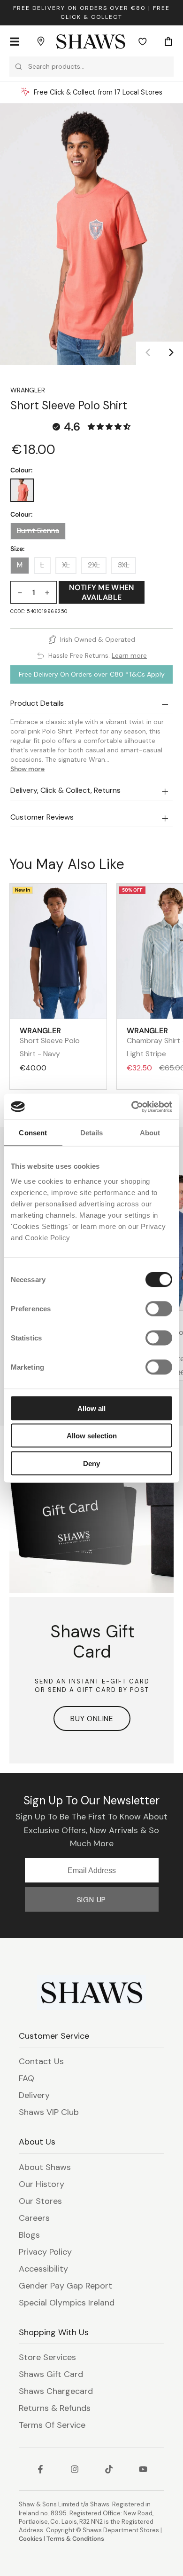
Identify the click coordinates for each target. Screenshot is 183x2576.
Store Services (47, 2357)
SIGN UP (92, 1900)
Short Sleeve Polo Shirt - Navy (50, 1042)
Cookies (30, 2539)
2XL (94, 565)
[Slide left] (148, 353)
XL (66, 565)
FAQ (27, 2078)
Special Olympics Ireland (67, 2303)
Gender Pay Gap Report (65, 2286)
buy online (92, 1719)
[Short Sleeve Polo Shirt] (22, 490)
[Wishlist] (143, 41)
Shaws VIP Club (49, 2112)
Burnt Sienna (38, 531)
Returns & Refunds (55, 2408)
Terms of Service (52, 2425)
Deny (91, 1463)
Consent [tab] (33, 1133)
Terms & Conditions (75, 2539)
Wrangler (28, 390)
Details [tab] (92, 1133)
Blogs (29, 2235)
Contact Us (41, 2061)
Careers (34, 2218)
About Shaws (45, 2167)
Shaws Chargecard (56, 2391)
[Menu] (15, 41)
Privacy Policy (45, 2252)
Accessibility (43, 2269)
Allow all (91, 1408)
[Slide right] (171, 353)
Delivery (34, 2095)
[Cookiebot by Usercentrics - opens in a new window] (132, 1107)
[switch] (159, 1308)
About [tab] (150, 1133)
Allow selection (92, 1436)
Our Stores (40, 2201)
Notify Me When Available (101, 592)
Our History (42, 2184)
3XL (124, 565)
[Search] (19, 67)
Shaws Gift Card (51, 2374)
